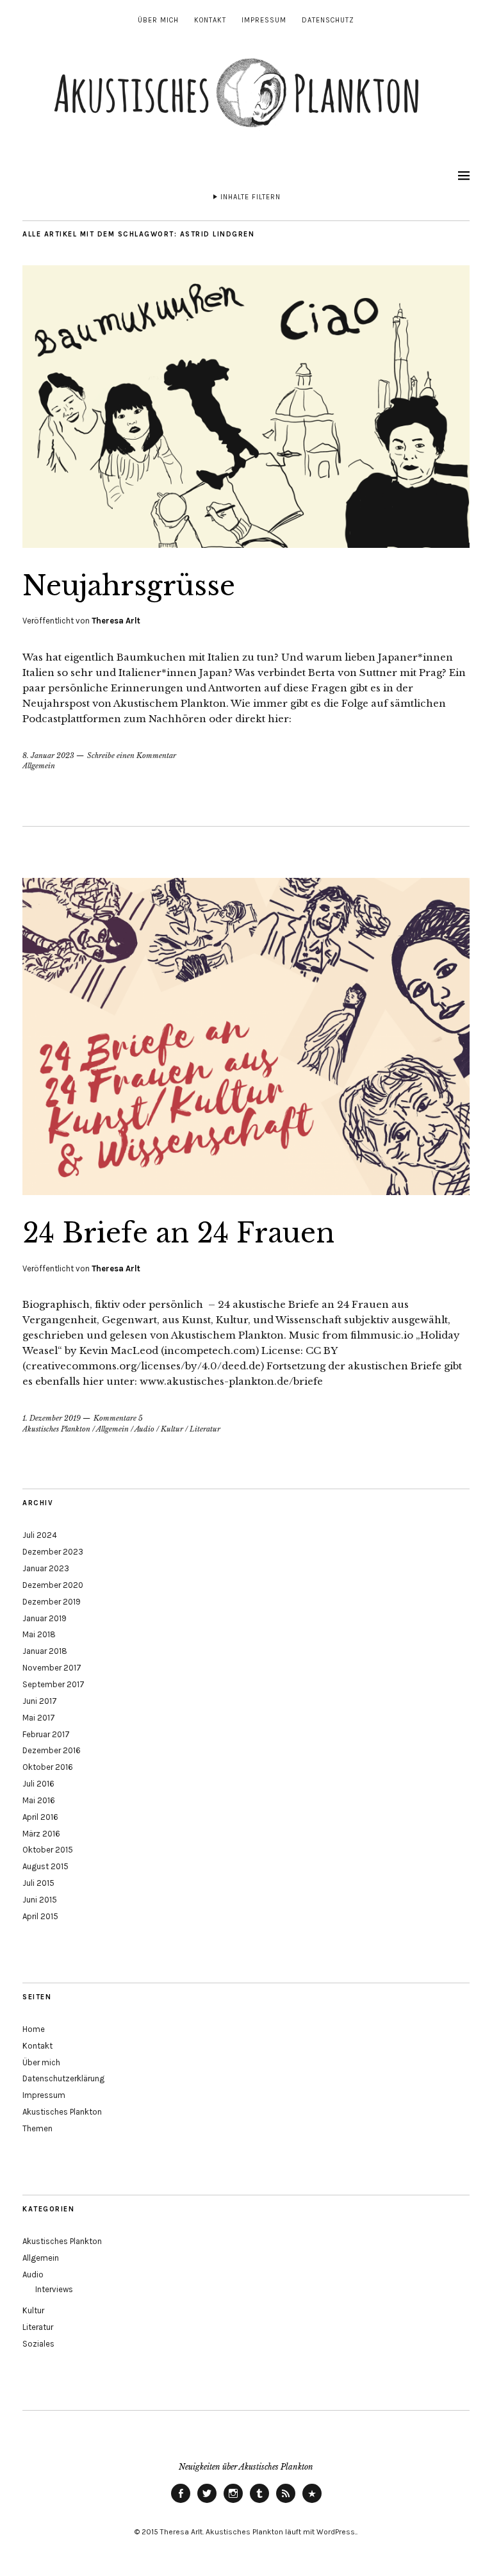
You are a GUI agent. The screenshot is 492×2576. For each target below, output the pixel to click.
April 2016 (40, 1817)
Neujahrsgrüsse (129, 586)
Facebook (181, 2502)
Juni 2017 (40, 1701)
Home (34, 2029)
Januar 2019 (45, 1618)
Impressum (264, 20)
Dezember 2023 (53, 1552)
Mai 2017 (39, 1718)
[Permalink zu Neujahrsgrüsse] (246, 544)
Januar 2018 (45, 1651)
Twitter (207, 2502)
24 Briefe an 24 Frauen (178, 1233)
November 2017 (52, 1668)
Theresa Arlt (116, 621)
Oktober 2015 (48, 1850)
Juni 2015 (40, 1900)
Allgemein (39, 766)
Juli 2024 (40, 1535)
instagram (233, 2502)
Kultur (172, 1429)
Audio (144, 1429)
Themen (37, 2128)
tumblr (259, 2502)
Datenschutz (328, 20)
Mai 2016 (39, 1800)
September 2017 (53, 1684)
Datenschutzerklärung (63, 2078)
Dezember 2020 (53, 1585)
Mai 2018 (39, 1634)
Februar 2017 (46, 1734)
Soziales (38, 2344)
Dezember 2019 (52, 1602)
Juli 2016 (38, 1784)
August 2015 (45, 1866)
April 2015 (40, 1916)
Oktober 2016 (48, 1767)
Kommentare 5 (118, 1418)
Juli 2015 (38, 1883)
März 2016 (41, 1834)
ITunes (312, 2502)
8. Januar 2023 (48, 755)
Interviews (54, 2289)
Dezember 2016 (52, 1750)
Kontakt (210, 20)
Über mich (158, 20)
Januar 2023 (46, 1568)
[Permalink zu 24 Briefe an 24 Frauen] (246, 1191)
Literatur (205, 1429)
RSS (286, 2502)
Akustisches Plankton (56, 1429)
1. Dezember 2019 (52, 1418)
